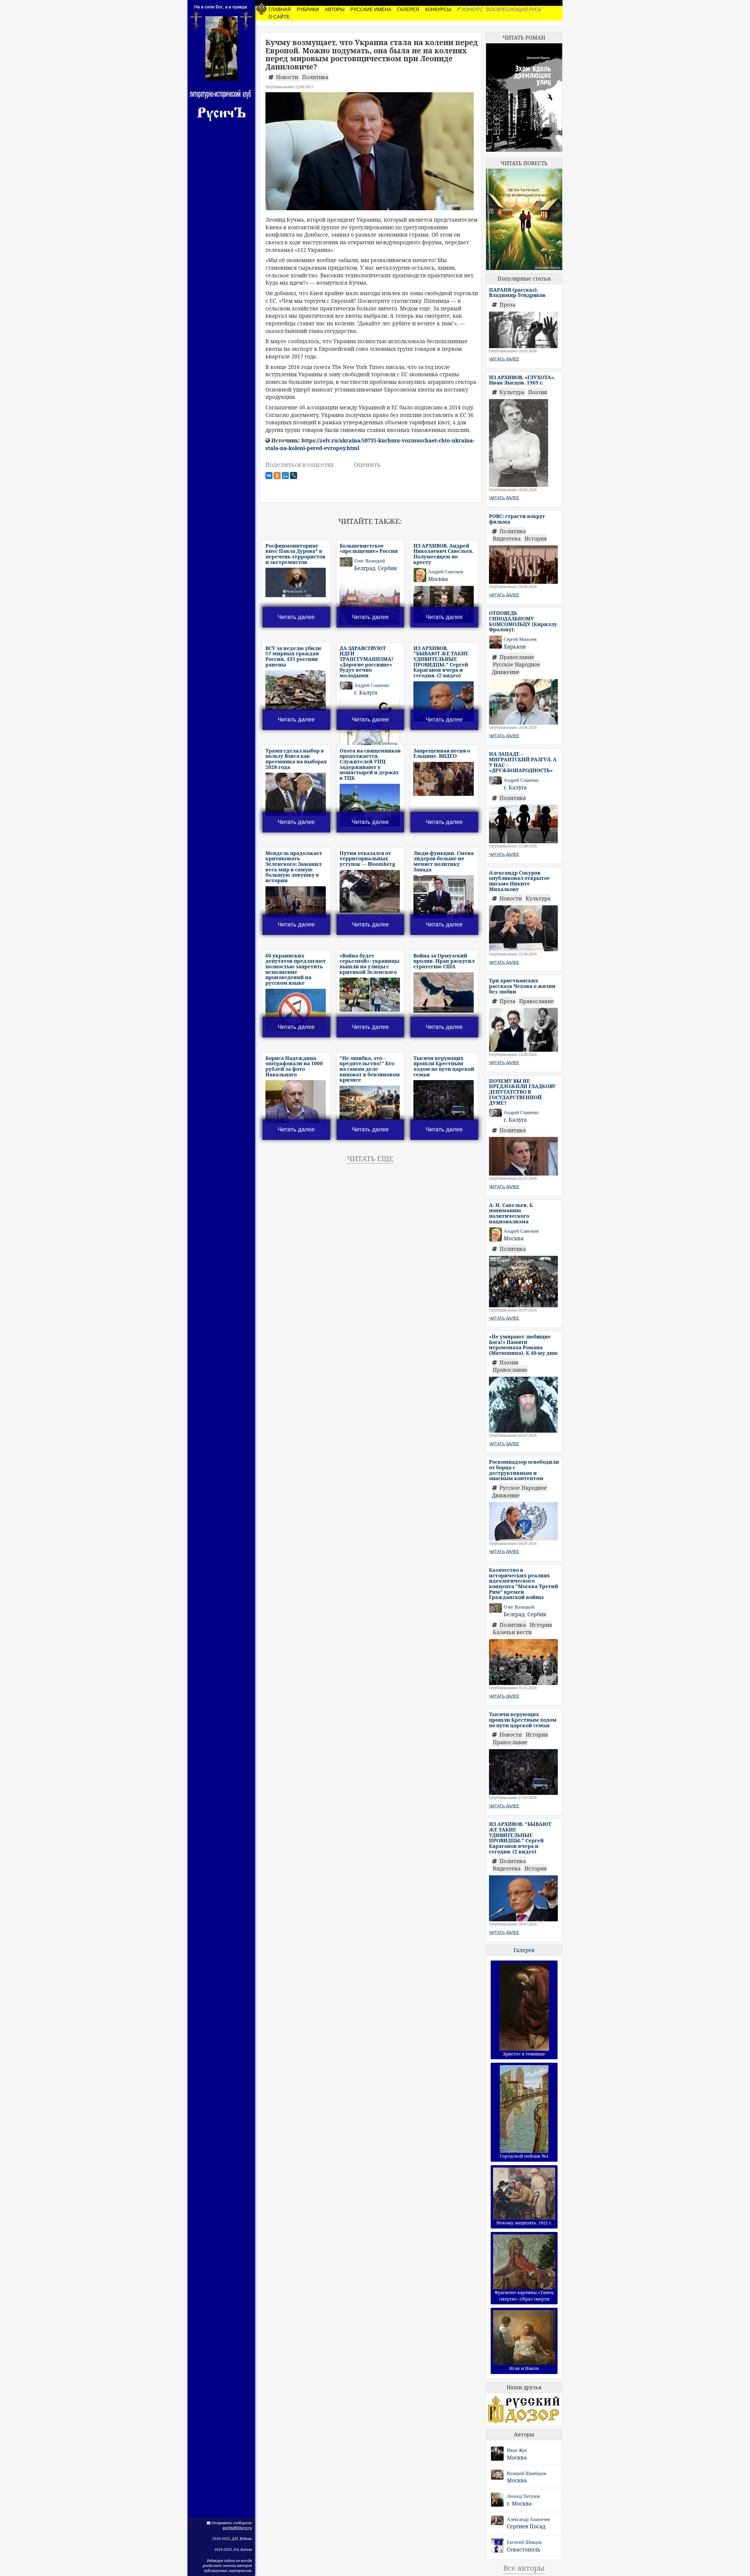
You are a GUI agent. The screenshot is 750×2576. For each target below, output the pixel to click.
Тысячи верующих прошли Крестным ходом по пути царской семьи (444, 1066)
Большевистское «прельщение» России (369, 548)
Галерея (524, 1950)
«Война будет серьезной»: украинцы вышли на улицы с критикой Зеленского (369, 964)
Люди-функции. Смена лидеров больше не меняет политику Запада (444, 861)
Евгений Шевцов (524, 2542)
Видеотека (507, 538)
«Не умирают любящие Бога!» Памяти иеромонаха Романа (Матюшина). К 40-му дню (523, 1345)
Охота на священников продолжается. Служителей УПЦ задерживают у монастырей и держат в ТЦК (370, 764)
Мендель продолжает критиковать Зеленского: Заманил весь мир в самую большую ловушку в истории (294, 867)
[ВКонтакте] (269, 475)
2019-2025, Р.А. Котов (233, 2550)
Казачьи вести (512, 1632)
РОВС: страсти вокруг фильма (517, 519)
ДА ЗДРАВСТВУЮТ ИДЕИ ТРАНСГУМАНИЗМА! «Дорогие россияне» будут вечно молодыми (367, 662)
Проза (507, 305)
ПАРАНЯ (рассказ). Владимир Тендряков (517, 293)
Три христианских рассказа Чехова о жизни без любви (522, 986)
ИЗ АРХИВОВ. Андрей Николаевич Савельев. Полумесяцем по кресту (444, 554)
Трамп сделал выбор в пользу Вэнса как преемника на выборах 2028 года (296, 759)
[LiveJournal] (294, 475)
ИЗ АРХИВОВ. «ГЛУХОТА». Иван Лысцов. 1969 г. (522, 380)
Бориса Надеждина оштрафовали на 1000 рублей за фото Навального (294, 1066)
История (536, 538)
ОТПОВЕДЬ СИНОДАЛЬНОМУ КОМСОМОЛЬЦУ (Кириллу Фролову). (523, 621)
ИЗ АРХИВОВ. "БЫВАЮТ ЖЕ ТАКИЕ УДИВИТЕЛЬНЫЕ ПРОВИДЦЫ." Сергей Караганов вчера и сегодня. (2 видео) (441, 662)
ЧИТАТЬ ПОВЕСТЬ (524, 163)
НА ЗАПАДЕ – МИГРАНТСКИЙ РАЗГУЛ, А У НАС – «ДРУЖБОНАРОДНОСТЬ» (523, 762)
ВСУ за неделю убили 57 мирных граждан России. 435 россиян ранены (293, 656)
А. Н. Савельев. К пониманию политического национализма (511, 1213)
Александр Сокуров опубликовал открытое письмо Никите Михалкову (519, 881)
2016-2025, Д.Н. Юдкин (232, 2539)
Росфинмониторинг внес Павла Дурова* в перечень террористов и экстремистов (295, 554)
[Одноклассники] (277, 475)
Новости (288, 77)
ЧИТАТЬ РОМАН (524, 37)
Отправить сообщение (231, 2523)
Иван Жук (517, 2450)
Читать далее (296, 617)
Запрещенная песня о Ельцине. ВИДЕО (442, 753)
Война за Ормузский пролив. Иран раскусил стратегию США (444, 961)
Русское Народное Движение (516, 668)
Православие (517, 657)
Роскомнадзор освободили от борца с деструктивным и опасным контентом (524, 1470)
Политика (315, 77)
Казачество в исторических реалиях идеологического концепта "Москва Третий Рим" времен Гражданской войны (524, 1583)
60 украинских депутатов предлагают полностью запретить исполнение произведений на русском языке (296, 969)
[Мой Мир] (285, 475)
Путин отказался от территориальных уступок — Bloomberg (367, 858)
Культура (513, 392)
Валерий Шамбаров (527, 2473)
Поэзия (538, 392)
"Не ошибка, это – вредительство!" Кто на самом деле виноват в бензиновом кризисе (370, 1069)
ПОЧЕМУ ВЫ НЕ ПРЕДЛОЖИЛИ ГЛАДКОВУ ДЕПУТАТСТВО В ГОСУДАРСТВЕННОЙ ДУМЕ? (522, 1092)
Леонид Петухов (523, 2496)
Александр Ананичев (528, 2519)
